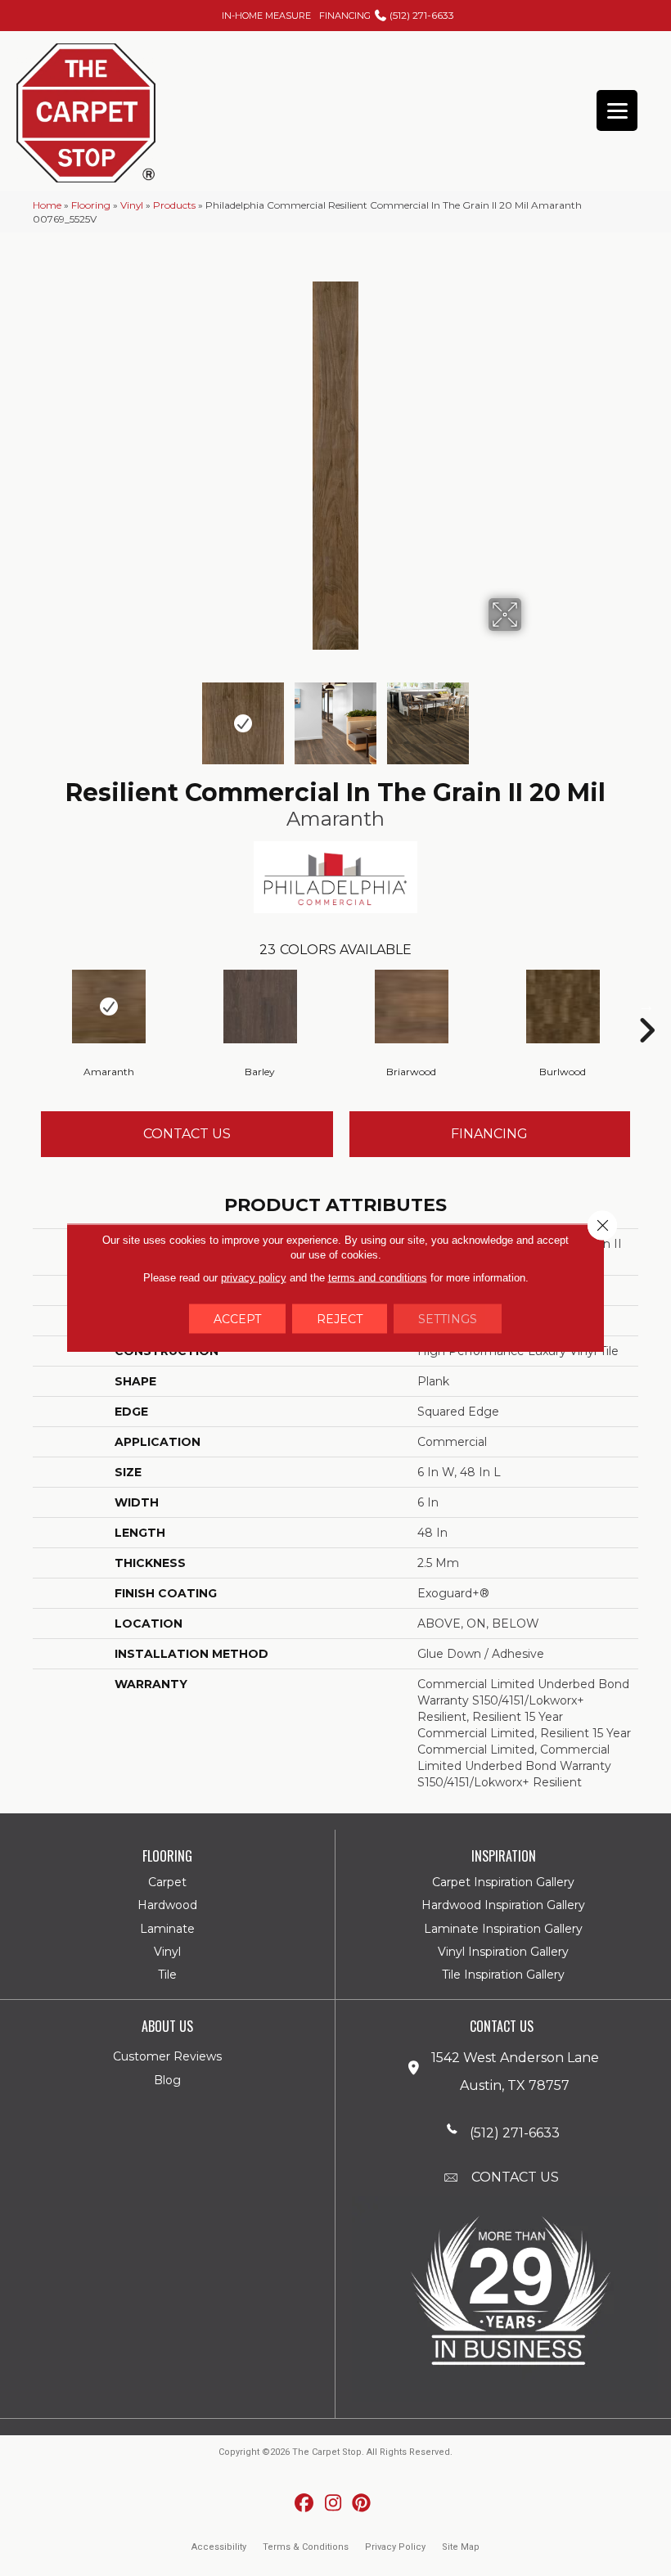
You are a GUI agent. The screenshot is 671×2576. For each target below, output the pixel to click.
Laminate (167, 1929)
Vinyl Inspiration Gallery (503, 1952)
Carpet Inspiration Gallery (503, 1882)
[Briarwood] (411, 1007)
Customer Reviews (167, 2056)
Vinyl (132, 205)
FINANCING (345, 16)
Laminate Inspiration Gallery (503, 1929)
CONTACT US (515, 2177)
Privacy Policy (395, 2547)
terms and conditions (378, 1278)
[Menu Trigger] (617, 110)
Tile (167, 1975)
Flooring (91, 205)
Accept (237, 1319)
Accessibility (219, 2547)
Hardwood (167, 1905)
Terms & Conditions (306, 2547)
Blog (167, 2080)
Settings (448, 1319)
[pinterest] (362, 2504)
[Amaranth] (108, 1007)
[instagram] (333, 2504)
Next (532, 715)
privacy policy (254, 1278)
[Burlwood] (563, 1007)
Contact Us (187, 1134)
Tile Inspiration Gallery (503, 1975)
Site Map (461, 2547)
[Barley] (260, 1007)
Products (174, 205)
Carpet (167, 1882)
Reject (340, 1319)
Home (47, 205)
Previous (139, 715)
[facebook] (305, 2504)
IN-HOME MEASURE (266, 16)
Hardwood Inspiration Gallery (503, 1905)
